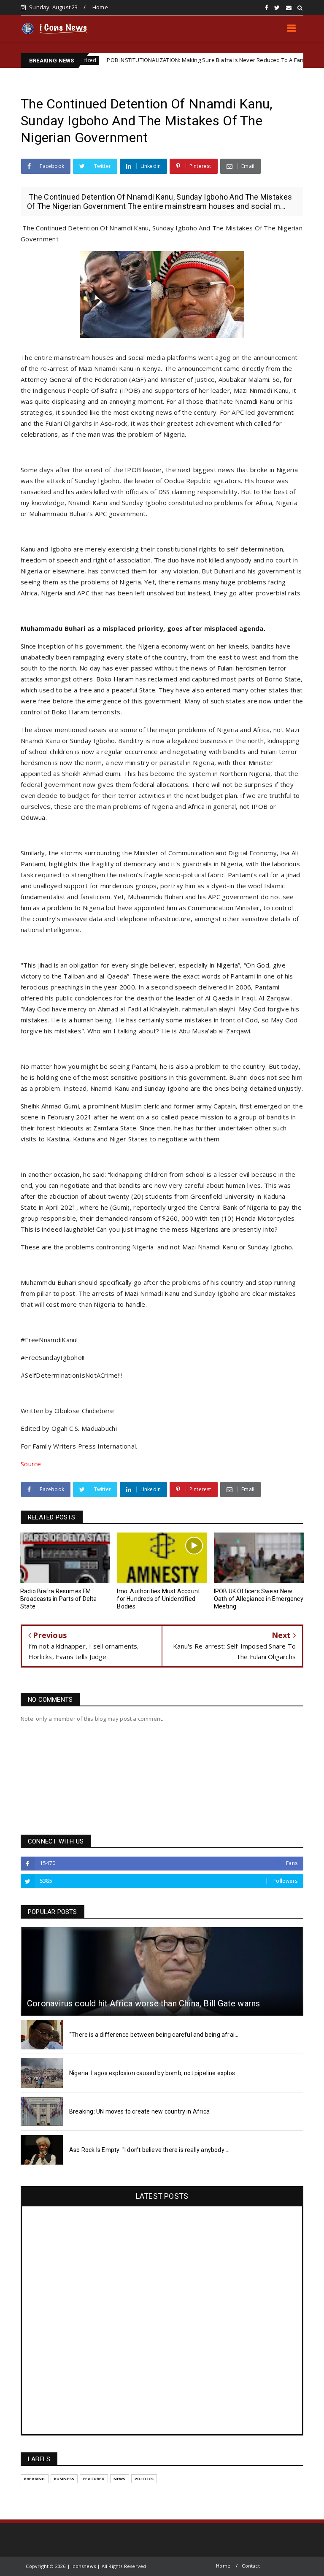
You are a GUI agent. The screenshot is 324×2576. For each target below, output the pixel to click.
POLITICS (144, 2479)
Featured (94, 2479)
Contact (251, 2566)
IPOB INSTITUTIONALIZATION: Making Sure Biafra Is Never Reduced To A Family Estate (162, 60)
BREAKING (35, 2479)
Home (100, 7)
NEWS (120, 2479)
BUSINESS (64, 2479)
